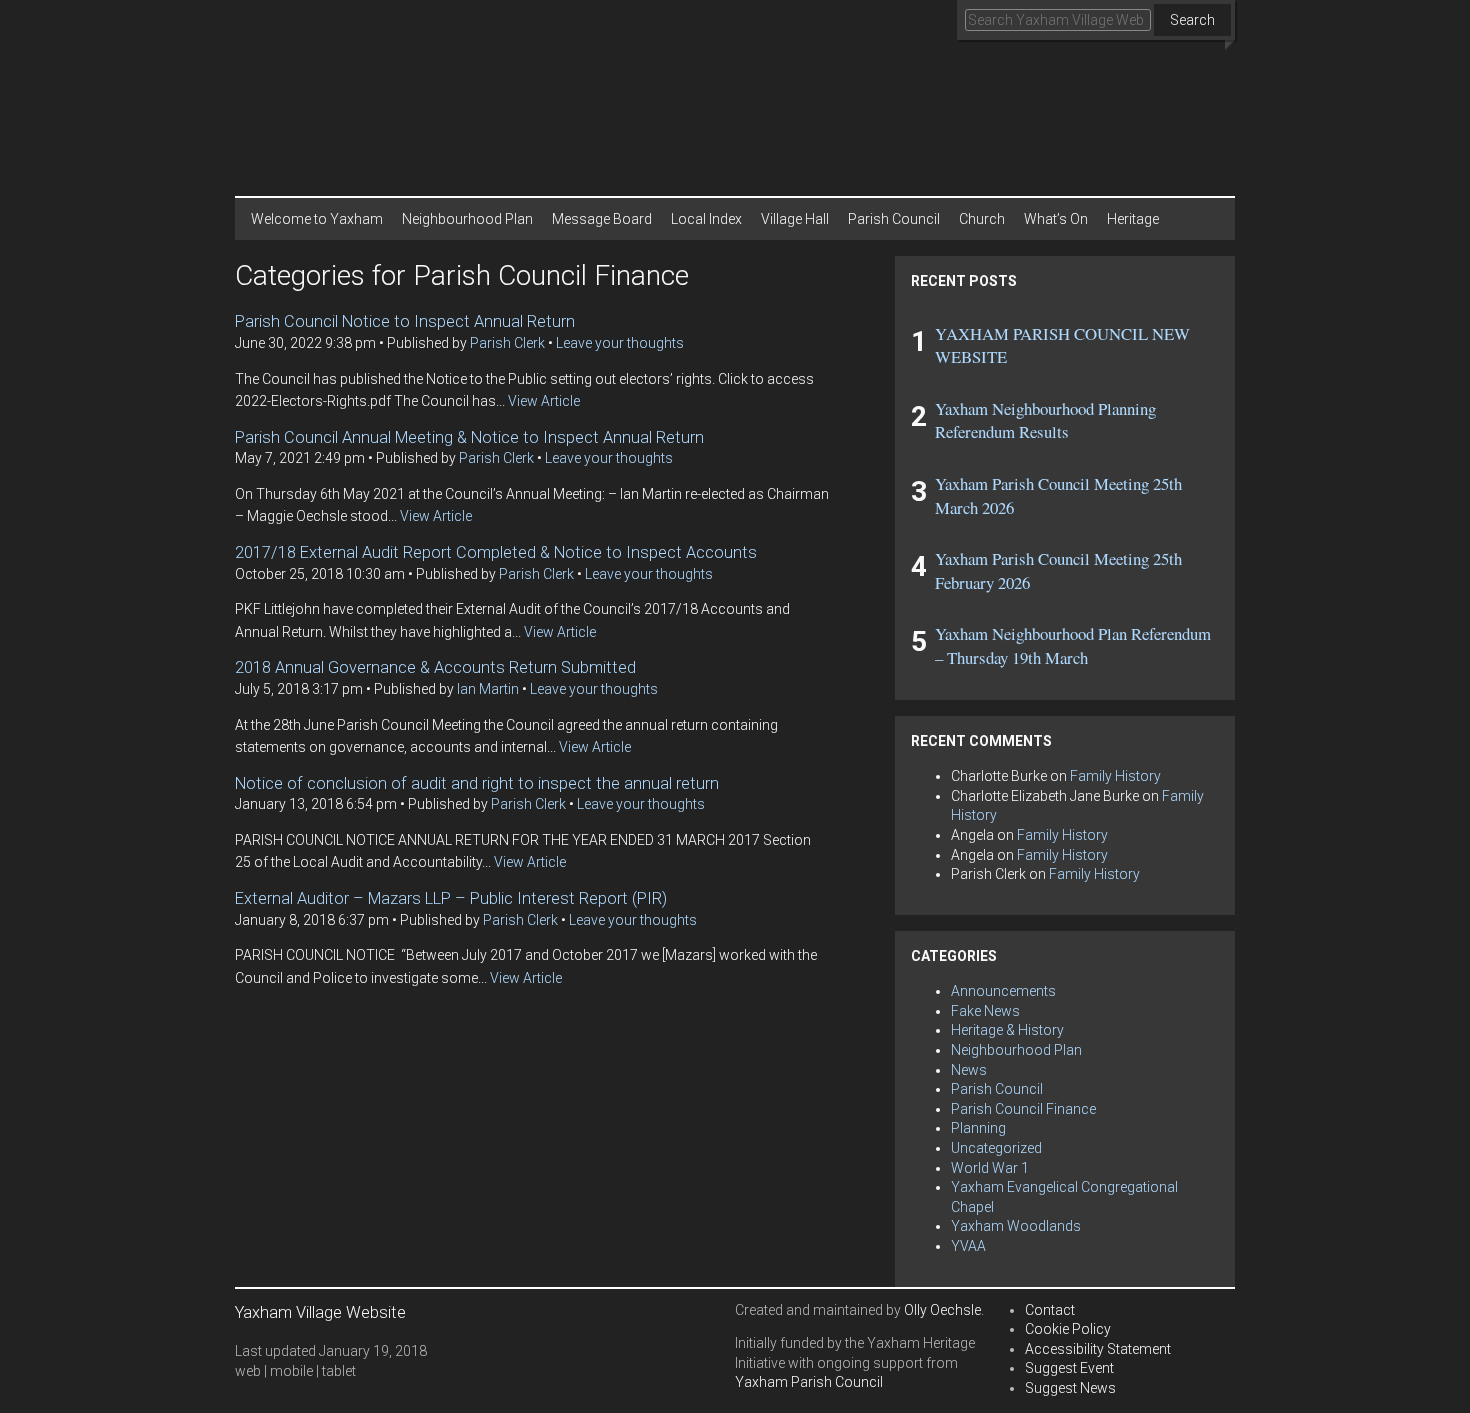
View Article (544, 401)
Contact (1050, 1310)
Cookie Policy (1068, 1329)
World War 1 (990, 1168)
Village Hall (795, 219)
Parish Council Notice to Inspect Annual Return (405, 321)
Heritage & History (1007, 1030)
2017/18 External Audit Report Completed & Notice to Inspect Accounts (496, 552)
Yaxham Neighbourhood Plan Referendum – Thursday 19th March (1073, 645)
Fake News (985, 1011)
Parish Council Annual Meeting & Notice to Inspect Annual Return (469, 437)
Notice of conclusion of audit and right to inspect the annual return (477, 783)
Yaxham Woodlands (1016, 1226)
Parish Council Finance (1023, 1109)
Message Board (602, 219)
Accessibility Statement (1098, 1349)
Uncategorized (996, 1148)
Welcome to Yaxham (317, 219)
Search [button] (1192, 20)
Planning (978, 1128)
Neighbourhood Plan (467, 219)
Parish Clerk (507, 343)
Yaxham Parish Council (809, 1382)
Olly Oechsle (942, 1310)
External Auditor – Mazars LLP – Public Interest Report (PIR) (451, 898)
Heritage (1133, 219)
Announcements (1003, 991)
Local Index (706, 219)
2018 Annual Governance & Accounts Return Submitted (435, 667)
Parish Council (894, 219)
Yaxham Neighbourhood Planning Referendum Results (1045, 420)
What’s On (1056, 219)
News (969, 1070)
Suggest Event (1069, 1368)
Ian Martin (488, 689)
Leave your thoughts (620, 343)
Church (982, 219)
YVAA (968, 1246)
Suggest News (1070, 1388)
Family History (1115, 776)
